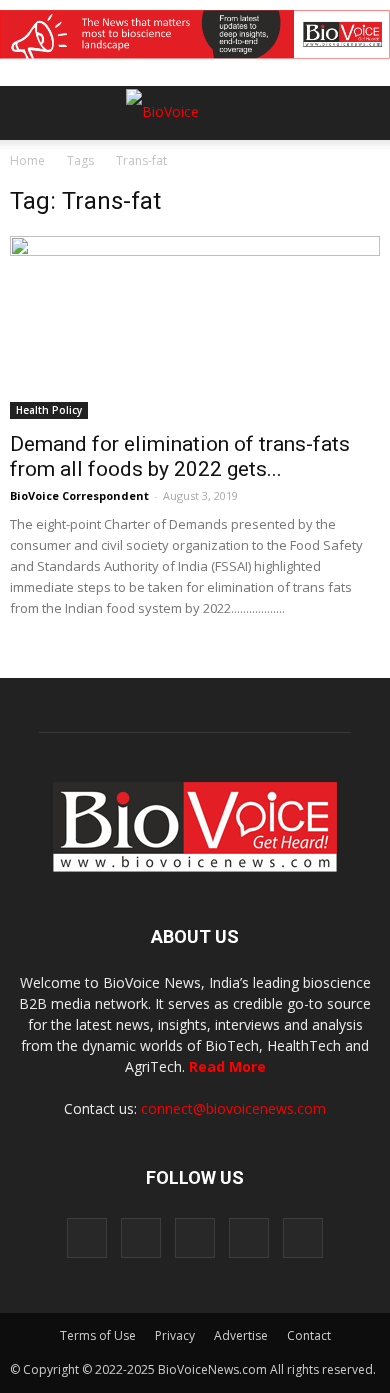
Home (27, 160)
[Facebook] (87, 1238)
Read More (227, 1066)
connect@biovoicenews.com (233, 1108)
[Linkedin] (195, 1238)
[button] (298, 167)
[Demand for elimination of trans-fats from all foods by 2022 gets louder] (195, 327)
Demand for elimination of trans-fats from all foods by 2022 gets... (180, 456)
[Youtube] (303, 1238)
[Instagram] (141, 1238)
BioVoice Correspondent (79, 495)
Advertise (241, 1335)
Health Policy (49, 410)
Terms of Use (98, 1335)
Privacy (175, 1335)
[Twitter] (249, 1238)
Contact (309, 1335)
